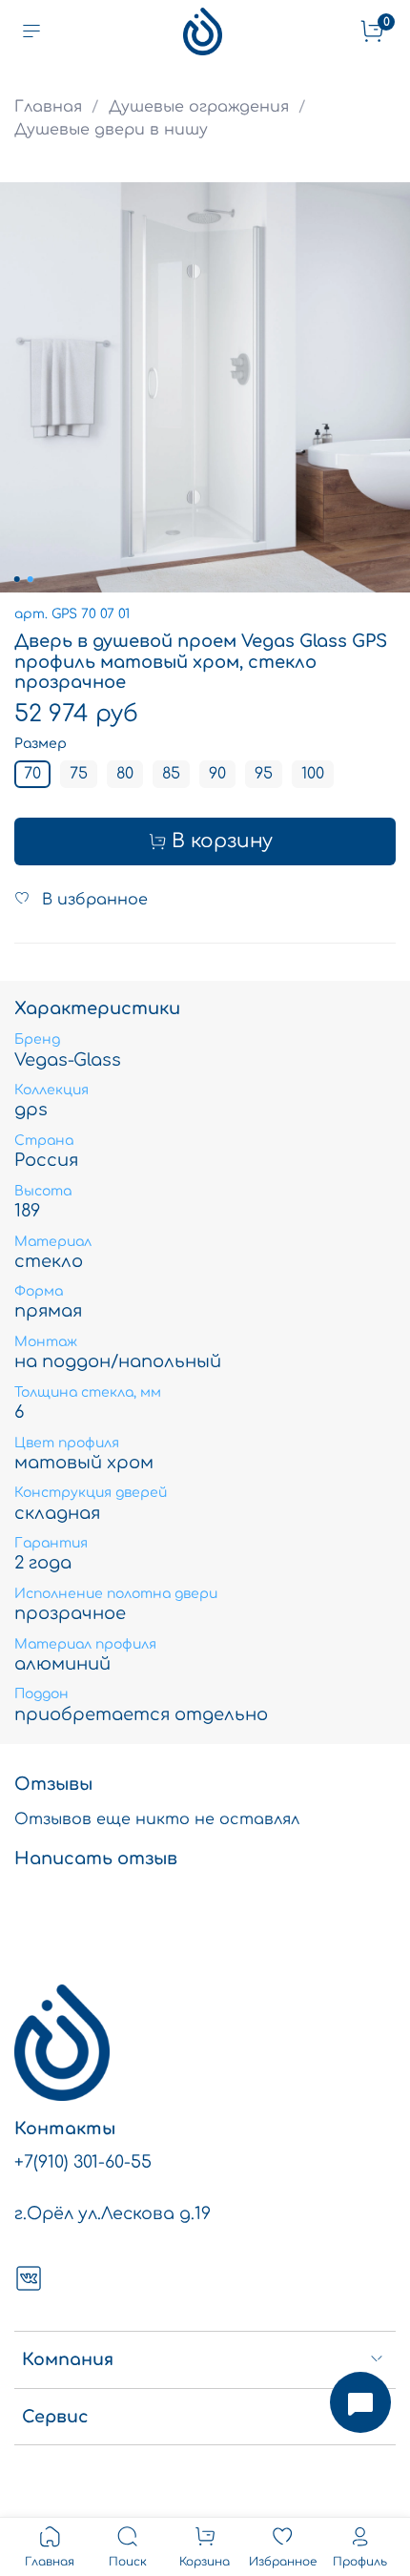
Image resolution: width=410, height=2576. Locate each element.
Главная (48, 107)
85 (171, 774)
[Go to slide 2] (31, 579)
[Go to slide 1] (17, 579)
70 (32, 774)
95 (264, 774)
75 (79, 774)
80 (125, 774)
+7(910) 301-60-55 (83, 2162)
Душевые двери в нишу (111, 130)
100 (313, 774)
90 (217, 774)
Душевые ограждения (199, 107)
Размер (41, 744)
